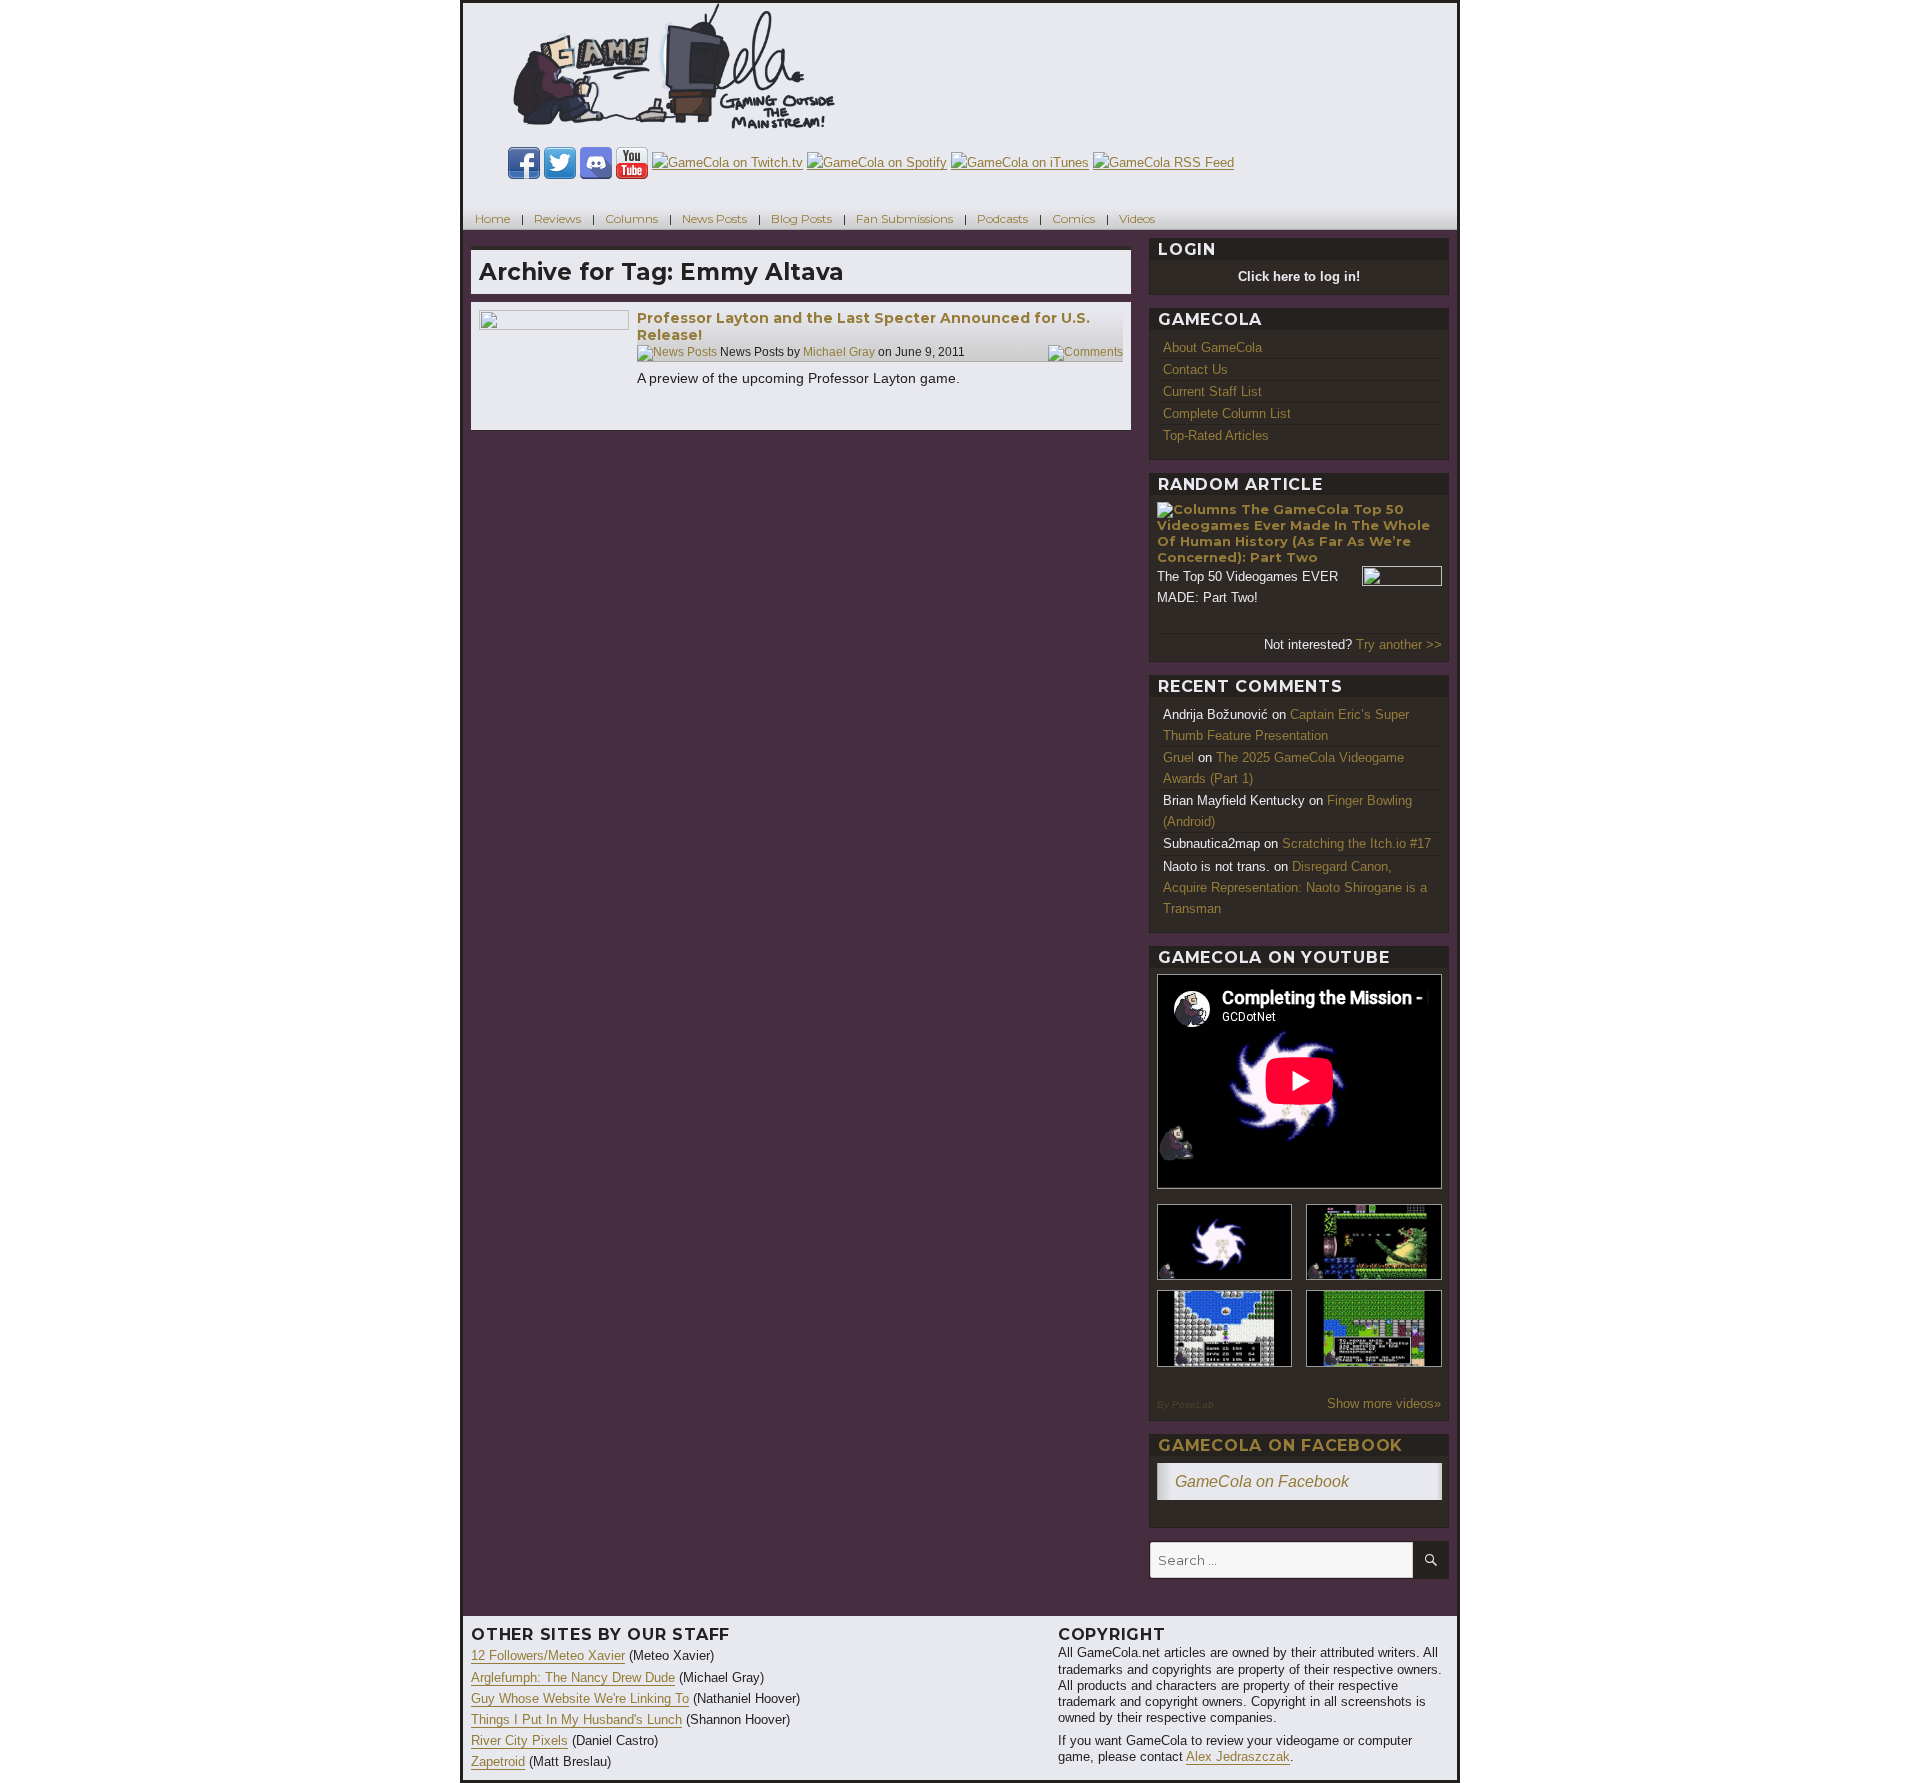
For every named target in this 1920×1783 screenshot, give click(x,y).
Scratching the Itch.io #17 (1356, 843)
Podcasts (1002, 218)
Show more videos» (1384, 1403)
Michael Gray (839, 352)
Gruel (1178, 757)
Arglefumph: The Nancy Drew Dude (573, 1677)
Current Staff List (1212, 391)
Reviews (557, 218)
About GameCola (1212, 347)
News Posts (714, 218)
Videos (1137, 218)
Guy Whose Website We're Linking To (580, 1698)
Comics (1073, 218)
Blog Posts (801, 218)
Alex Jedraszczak (1238, 1756)
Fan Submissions (904, 218)
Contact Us (1195, 369)
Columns (631, 218)
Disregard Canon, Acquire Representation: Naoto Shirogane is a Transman (1295, 887)
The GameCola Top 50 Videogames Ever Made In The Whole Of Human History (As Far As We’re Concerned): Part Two (1293, 533)
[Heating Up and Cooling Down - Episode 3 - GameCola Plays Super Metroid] (1374, 1242)
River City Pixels (519, 1740)
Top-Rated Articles (1216, 435)
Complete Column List (1227, 413)
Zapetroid (498, 1761)
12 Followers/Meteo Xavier (548, 1655)
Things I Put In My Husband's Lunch (576, 1719)
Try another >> (1399, 644)
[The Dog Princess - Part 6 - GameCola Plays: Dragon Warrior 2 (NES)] (1374, 1328)
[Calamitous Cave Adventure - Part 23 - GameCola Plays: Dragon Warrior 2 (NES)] (1225, 1328)
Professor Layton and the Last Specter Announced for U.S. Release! (863, 327)
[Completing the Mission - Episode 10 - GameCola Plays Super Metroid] (1225, 1242)
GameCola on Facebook (1280, 1445)
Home (492, 218)
